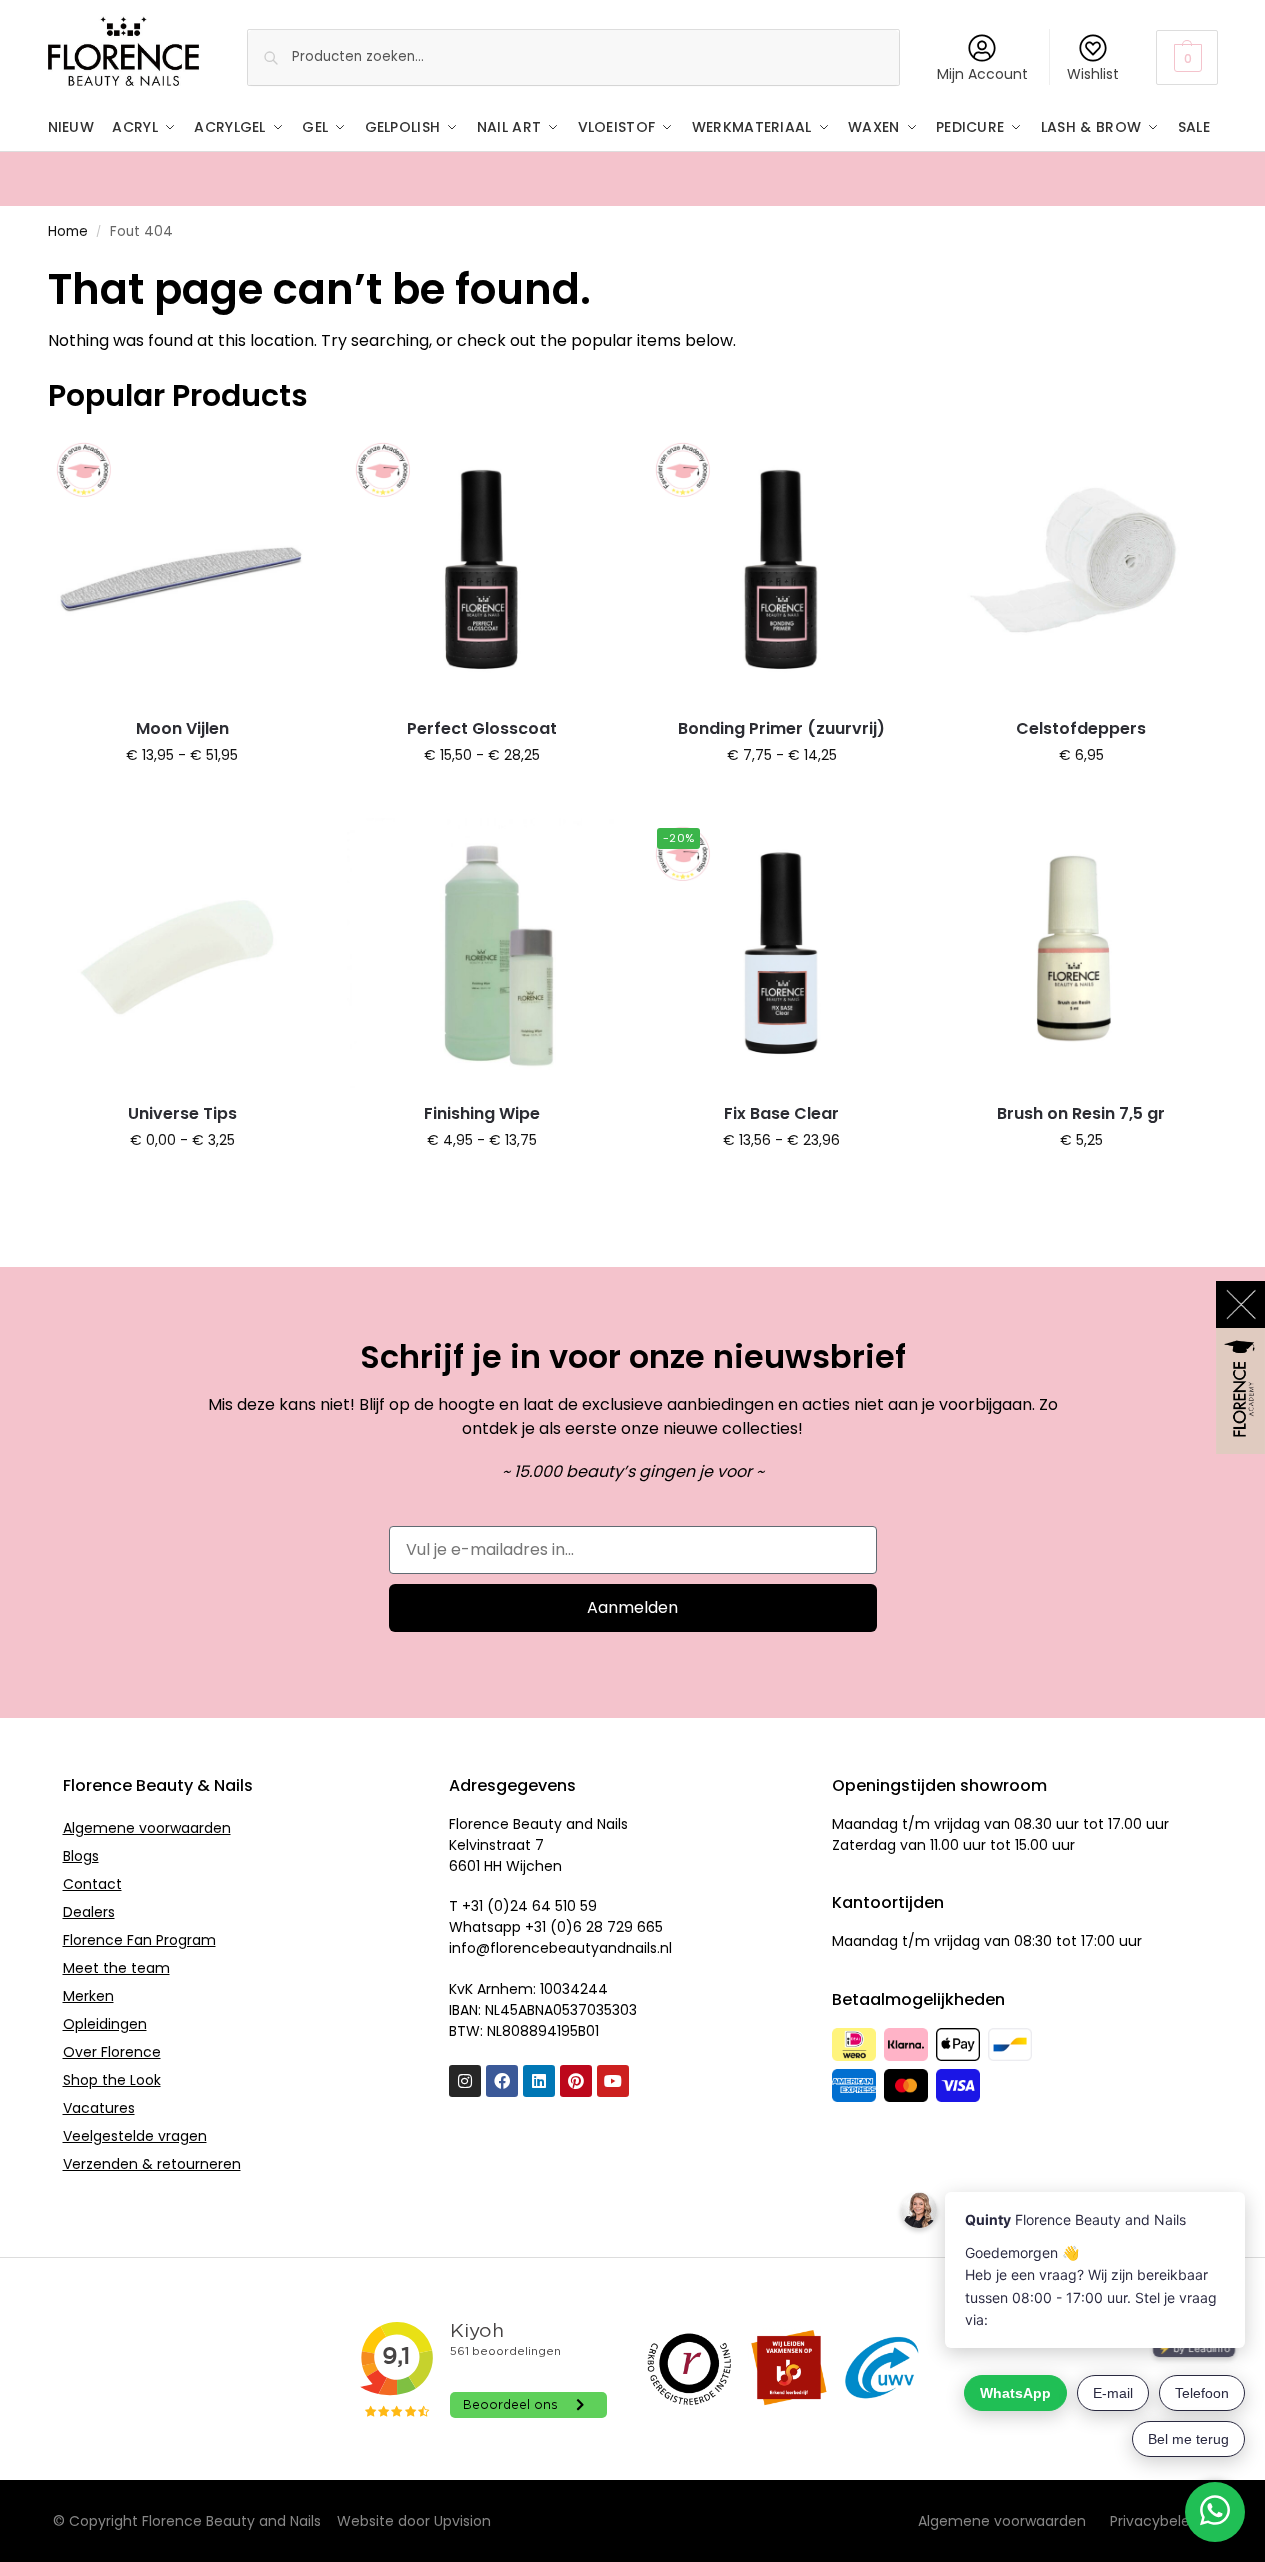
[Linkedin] (539, 2081)
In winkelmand (182, 798)
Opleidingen (105, 2024)
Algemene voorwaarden (147, 1828)
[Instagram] (465, 2081)
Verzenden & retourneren (152, 2164)
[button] (1186, 57)
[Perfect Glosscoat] (482, 569)
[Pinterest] (576, 2081)
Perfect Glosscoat (482, 728)
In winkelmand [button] (1081, 798)
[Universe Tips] (183, 953)
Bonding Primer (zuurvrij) (781, 728)
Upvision (462, 2521)
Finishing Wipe (482, 1113)
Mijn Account (982, 74)
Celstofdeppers (1081, 728)
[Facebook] (502, 2081)
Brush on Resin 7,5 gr (1081, 1113)
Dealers (89, 1912)
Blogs (81, 1856)
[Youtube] (613, 2081)
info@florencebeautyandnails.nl (560, 1948)
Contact (92, 1884)
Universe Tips (182, 1113)
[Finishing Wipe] (482, 953)
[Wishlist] (287, 464)
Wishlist (1093, 74)
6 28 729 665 (618, 1927)
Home (68, 231)
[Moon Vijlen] (183, 569)
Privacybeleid (1156, 2521)
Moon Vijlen (182, 728)
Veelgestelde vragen (135, 2136)
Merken (88, 1996)
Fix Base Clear (781, 1113)
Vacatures (99, 2108)
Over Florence (112, 2052)
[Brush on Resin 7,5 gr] (1081, 953)
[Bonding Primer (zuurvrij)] (782, 569)
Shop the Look (112, 2080)
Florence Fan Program (139, 1940)
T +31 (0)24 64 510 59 (523, 1906)
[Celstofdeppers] (1081, 569)
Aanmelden (632, 1607)
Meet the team (116, 1968)
